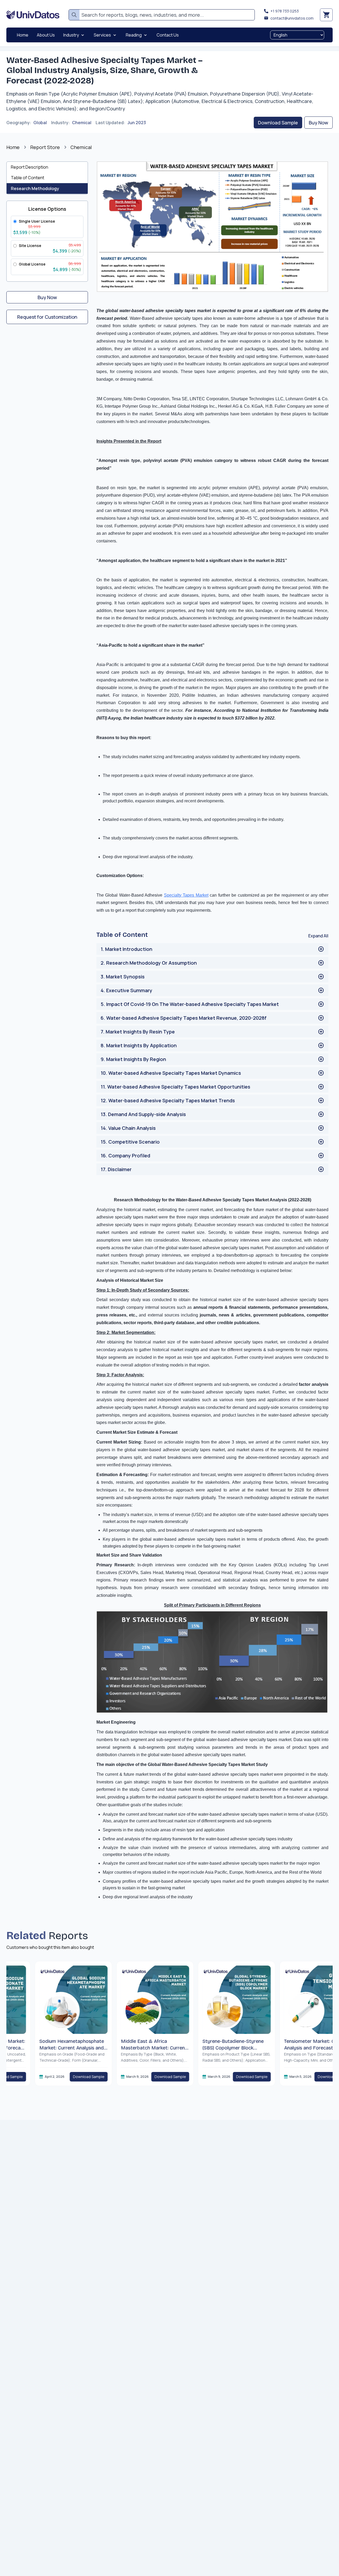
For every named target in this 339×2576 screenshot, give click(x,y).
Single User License (37, 221)
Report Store (45, 147)
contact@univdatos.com (292, 18)
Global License (32, 264)
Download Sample (278, 123)
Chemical (82, 123)
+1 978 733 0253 (285, 11)
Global (40, 123)
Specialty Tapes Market (186, 895)
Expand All (318, 936)
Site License (30, 246)
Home (13, 147)
